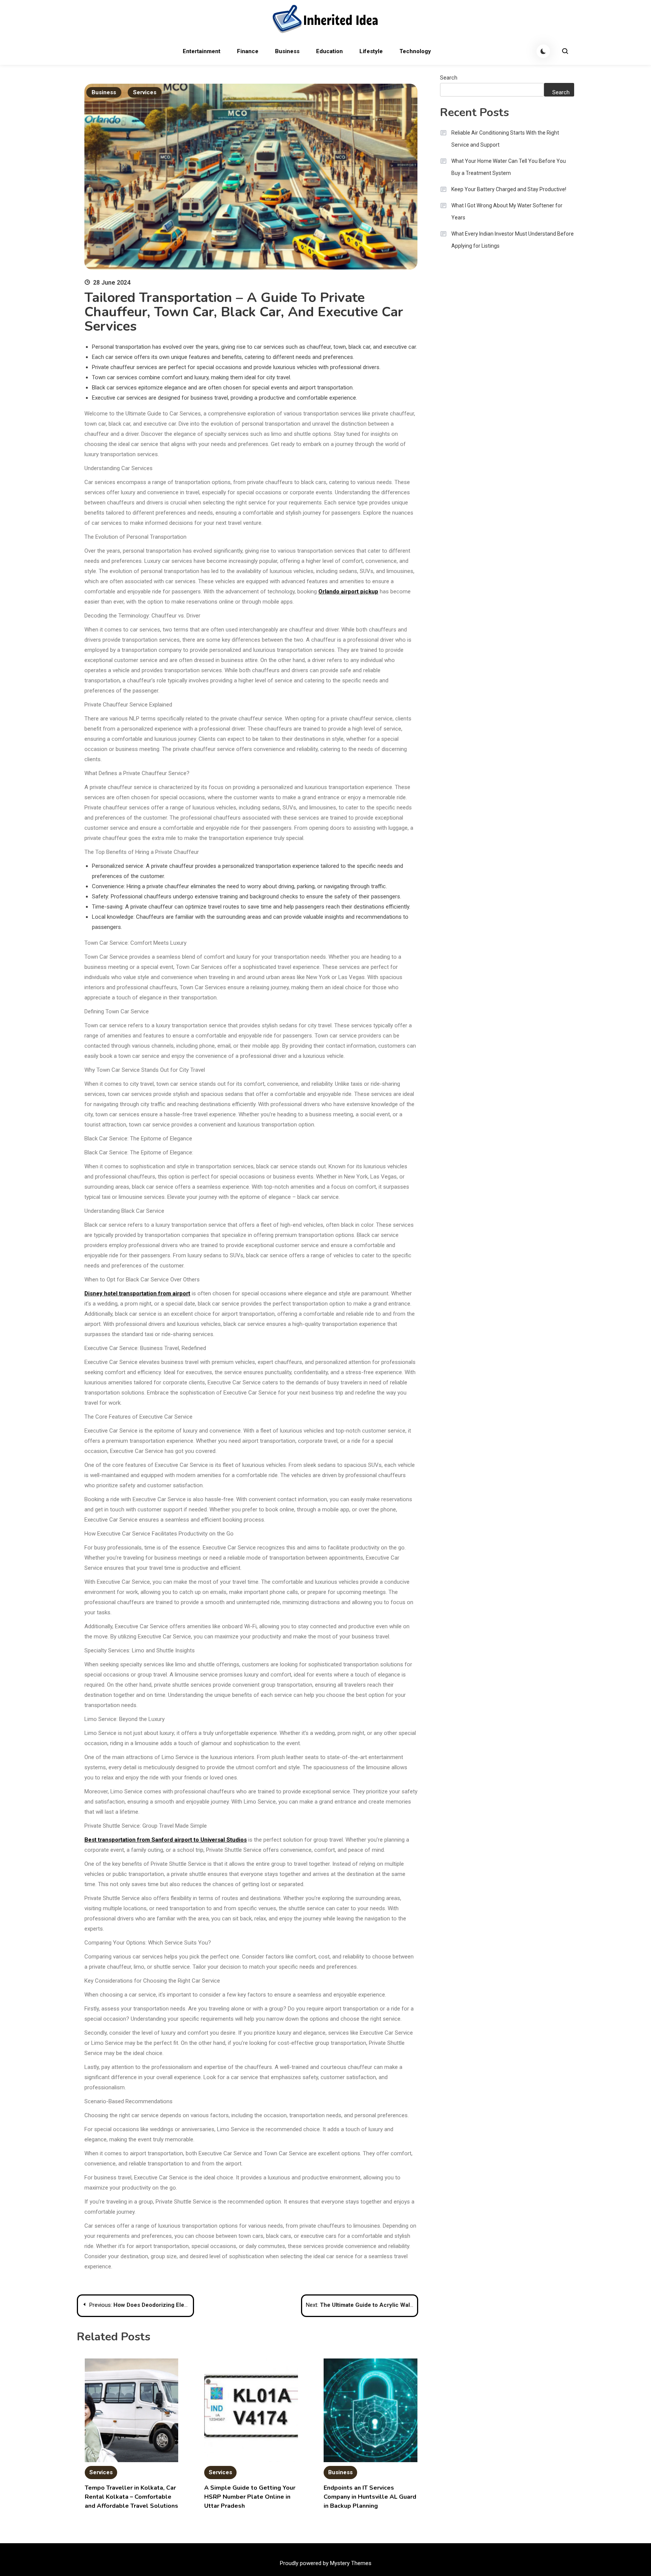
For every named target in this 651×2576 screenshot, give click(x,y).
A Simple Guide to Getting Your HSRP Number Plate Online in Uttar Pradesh (250, 2497)
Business (287, 51)
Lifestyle (371, 51)
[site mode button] (543, 51)
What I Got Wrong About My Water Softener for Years (507, 211)
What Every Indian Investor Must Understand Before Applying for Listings (513, 240)
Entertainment (202, 51)
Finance (248, 51)
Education (329, 51)
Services (145, 92)
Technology (415, 51)
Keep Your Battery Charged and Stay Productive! (509, 189)
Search (449, 78)
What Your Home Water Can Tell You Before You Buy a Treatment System (509, 167)
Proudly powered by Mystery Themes (326, 2563)
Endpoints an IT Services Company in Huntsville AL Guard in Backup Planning (370, 2497)
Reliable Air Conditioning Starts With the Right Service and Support (505, 139)
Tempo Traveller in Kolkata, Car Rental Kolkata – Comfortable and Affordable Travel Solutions (131, 2497)
